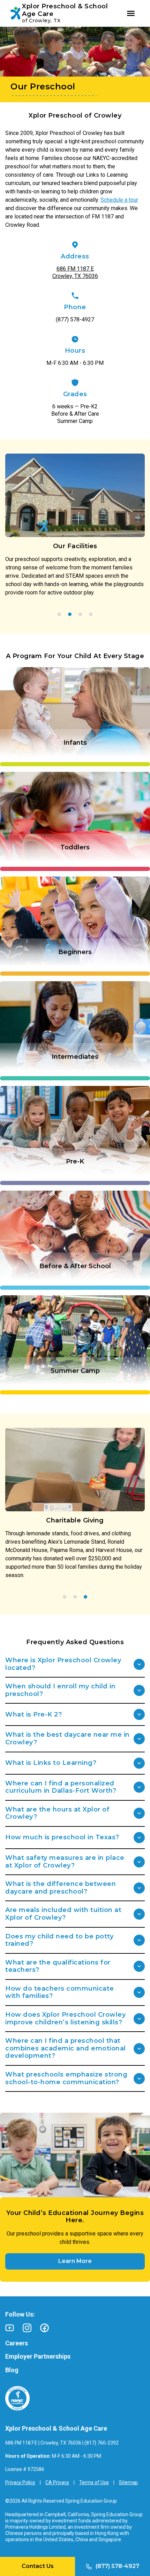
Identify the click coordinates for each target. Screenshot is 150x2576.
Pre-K (75, 1161)
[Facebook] (44, 2328)
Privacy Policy (20, 2482)
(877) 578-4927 (75, 319)
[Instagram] (27, 2328)
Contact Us (38, 2566)
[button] (59, 614)
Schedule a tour (119, 200)
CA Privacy (57, 2482)
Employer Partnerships (38, 2356)
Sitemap (128, 2482)
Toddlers (75, 847)
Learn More (75, 2261)
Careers (17, 2343)
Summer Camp (75, 1371)
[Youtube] (10, 2328)
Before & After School (75, 1266)
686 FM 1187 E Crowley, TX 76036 (75, 272)
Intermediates (75, 1057)
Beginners (75, 952)
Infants (75, 743)
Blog (12, 2370)
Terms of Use (94, 2482)
